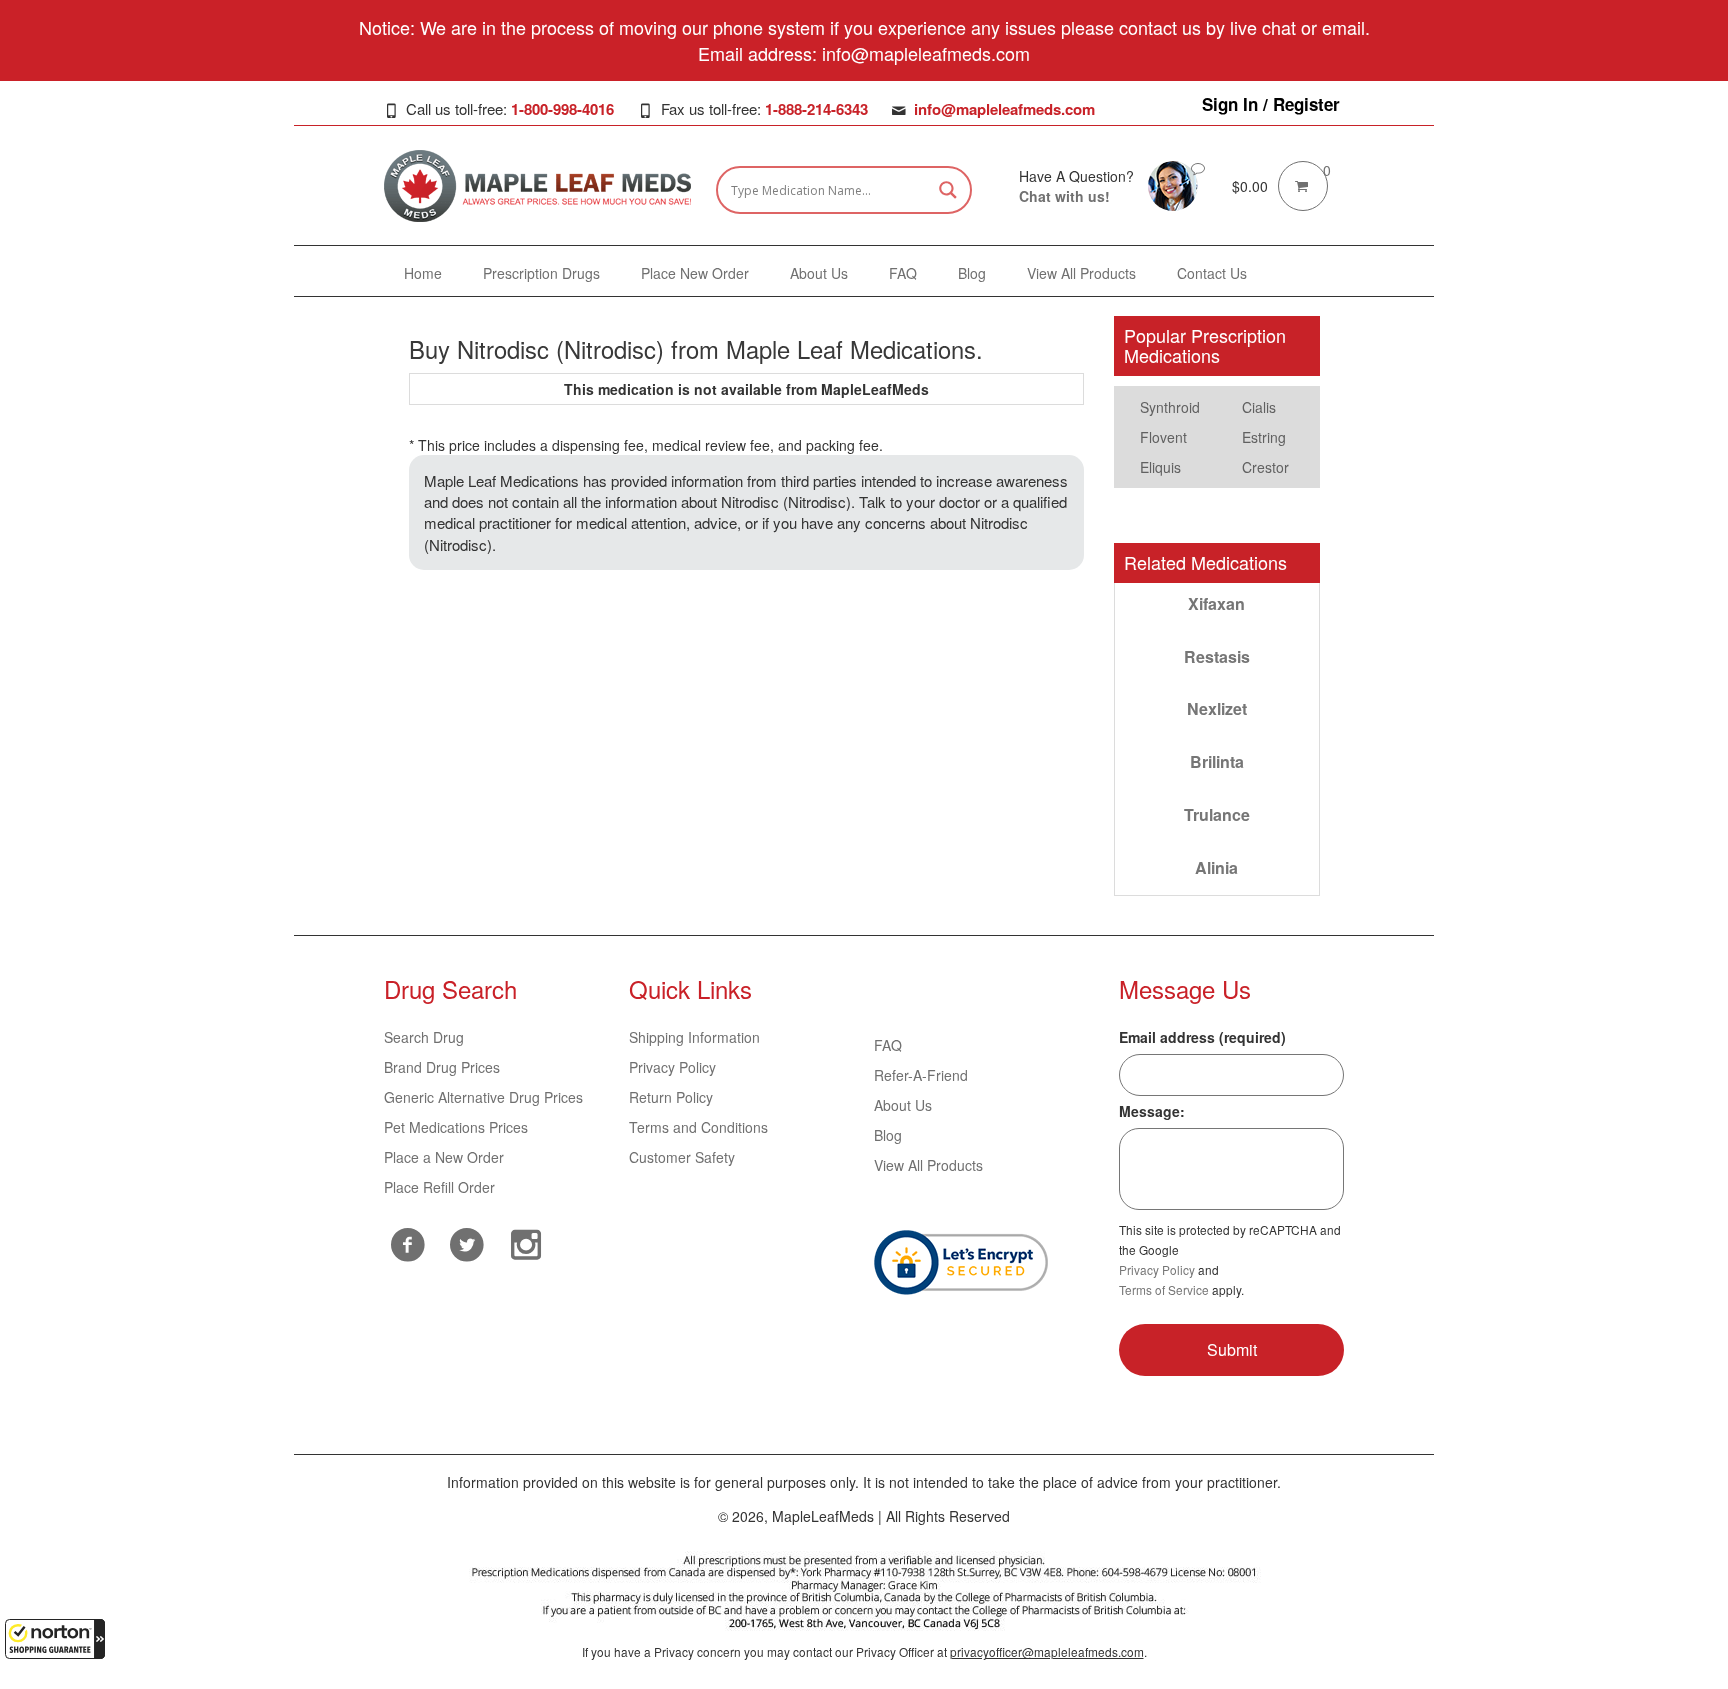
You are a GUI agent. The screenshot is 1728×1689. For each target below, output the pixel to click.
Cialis (1259, 407)
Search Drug (424, 1037)
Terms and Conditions (698, 1127)
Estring (1264, 437)
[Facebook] (408, 1244)
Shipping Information (694, 1037)
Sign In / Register (1271, 104)
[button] (55, 1639)
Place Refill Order (439, 1187)
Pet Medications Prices (456, 1127)
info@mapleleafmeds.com (1004, 109)
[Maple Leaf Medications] (1173, 184)
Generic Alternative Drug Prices (483, 1097)
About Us (903, 1105)
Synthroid (1170, 407)
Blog (888, 1135)
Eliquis (1160, 467)
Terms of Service (1164, 1289)
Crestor (1265, 467)
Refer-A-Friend (921, 1075)
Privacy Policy (672, 1067)
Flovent (1163, 437)
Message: (1152, 1111)
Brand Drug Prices (442, 1067)
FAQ (888, 1045)
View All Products (928, 1165)
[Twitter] (467, 1242)
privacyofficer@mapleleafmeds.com (1047, 1651)
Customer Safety (682, 1157)
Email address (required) (1202, 1037)
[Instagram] (526, 1242)
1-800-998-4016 (562, 109)
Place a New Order (444, 1157)
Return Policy (671, 1097)
